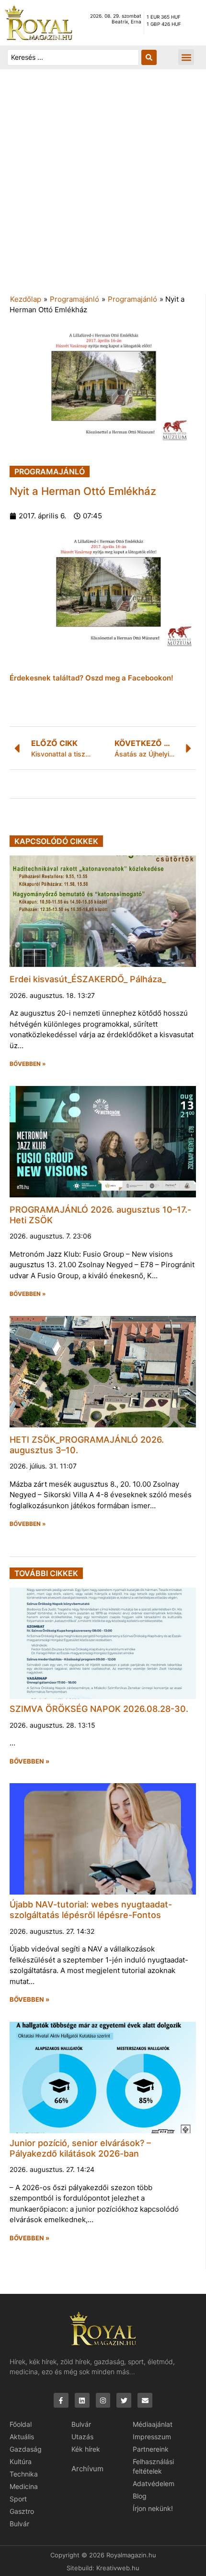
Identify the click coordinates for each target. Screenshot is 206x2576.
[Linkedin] (82, 2400)
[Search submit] (149, 57)
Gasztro (22, 2511)
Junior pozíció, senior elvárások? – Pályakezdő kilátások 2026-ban (80, 2148)
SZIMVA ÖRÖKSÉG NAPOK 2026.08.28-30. (99, 1709)
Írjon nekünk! (153, 2508)
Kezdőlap (26, 299)
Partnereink (151, 2449)
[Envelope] (145, 2400)
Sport (18, 2499)
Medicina (24, 2486)
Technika (24, 2474)
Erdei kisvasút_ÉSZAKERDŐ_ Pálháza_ (88, 979)
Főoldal (21, 2424)
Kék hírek (86, 2449)
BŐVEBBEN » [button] (28, 1064)
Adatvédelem (154, 2483)
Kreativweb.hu (118, 2568)
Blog (140, 2496)
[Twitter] (124, 2400)
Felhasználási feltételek (153, 2466)
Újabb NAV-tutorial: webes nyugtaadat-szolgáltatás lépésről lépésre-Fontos (91, 1910)
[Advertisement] (103, 186)
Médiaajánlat (153, 2424)
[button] (186, 57)
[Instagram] (103, 2400)
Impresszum (152, 2437)
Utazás (82, 2437)
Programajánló (74, 299)
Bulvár (19, 2524)
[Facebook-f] (61, 2400)
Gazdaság (26, 2449)
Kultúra (21, 2461)
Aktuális (22, 2437)
